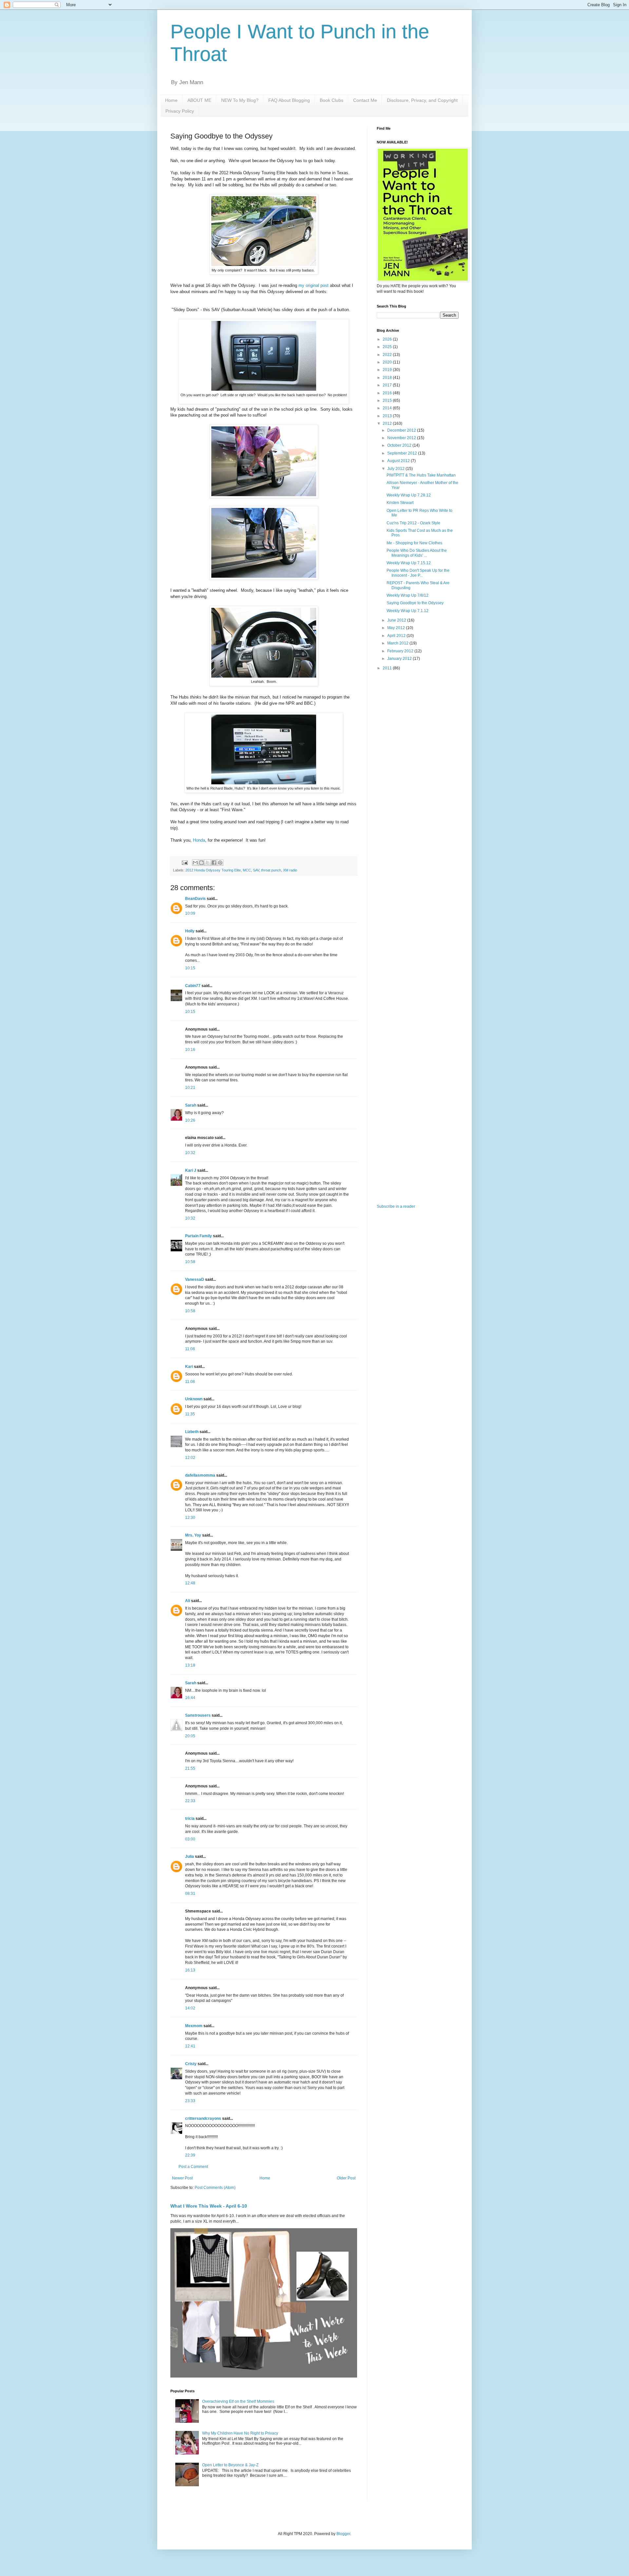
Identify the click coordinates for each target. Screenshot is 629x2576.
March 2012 (398, 643)
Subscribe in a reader (396, 1206)
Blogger (343, 2534)
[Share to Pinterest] (220, 863)
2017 (388, 385)
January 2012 (400, 659)
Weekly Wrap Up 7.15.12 (409, 563)
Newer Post (182, 2178)
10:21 (190, 1088)
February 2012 (401, 651)
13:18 (190, 1665)
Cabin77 (193, 986)
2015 (388, 401)
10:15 (190, 968)
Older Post (346, 2178)
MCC (247, 870)
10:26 (190, 1120)
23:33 (190, 2101)
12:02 (190, 1458)
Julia (190, 1857)
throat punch (271, 870)
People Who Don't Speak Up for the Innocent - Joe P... (418, 573)
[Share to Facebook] (214, 863)
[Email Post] (184, 862)
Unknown (194, 1399)
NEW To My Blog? (240, 100)
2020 (388, 362)
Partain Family (199, 1236)
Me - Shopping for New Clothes (414, 543)
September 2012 (403, 453)
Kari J (191, 1170)
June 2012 (397, 620)
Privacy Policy (180, 111)
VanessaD (195, 1279)
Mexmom (194, 2026)
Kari (189, 1367)
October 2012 (400, 445)
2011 (388, 668)
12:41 (190, 2046)
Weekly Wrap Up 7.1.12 (408, 611)
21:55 (190, 1768)
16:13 (190, 1970)
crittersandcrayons (203, 2119)
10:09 (190, 913)
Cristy (191, 2064)
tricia (190, 1819)
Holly (190, 931)
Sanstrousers (198, 1715)
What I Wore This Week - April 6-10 (209, 2206)
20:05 (190, 1736)
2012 (388, 423)
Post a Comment (193, 2167)
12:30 (190, 1518)
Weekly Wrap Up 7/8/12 (408, 595)
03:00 (190, 1839)
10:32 (190, 1153)
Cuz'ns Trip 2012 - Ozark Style (413, 523)
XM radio (290, 870)
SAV (256, 870)
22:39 (190, 2155)
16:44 (190, 1698)
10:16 (190, 1050)
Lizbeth (192, 1432)
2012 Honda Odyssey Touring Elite (213, 870)
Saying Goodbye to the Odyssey (415, 603)
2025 (388, 347)
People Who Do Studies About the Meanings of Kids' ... (417, 553)
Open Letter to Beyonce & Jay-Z (230, 2465)
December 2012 (402, 430)
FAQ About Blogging (289, 100)
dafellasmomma (200, 1475)
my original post (314, 285)
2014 (388, 408)
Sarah (191, 1105)
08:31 (190, 1894)
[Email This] (195, 863)
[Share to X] (208, 863)
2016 (388, 393)
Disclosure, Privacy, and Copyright (422, 100)
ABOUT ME (199, 100)
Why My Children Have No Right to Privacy (240, 2433)
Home (171, 100)
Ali (188, 1601)
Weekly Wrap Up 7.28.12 (409, 495)
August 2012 (399, 461)
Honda (199, 840)
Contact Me (365, 100)
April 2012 (397, 636)
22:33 (190, 1801)
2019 (388, 370)
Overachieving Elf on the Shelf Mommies (238, 2401)
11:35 (190, 1414)
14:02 (190, 2008)
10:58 (190, 1262)
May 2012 (397, 628)
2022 (388, 355)
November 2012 (402, 438)
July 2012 (396, 469)
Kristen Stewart (400, 503)
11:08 (190, 1349)
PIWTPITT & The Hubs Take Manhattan (421, 475)
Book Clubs (332, 100)
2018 (388, 378)
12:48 (190, 1583)
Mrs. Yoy (193, 1535)
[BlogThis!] (201, 863)
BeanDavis (195, 899)
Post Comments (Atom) (215, 2188)
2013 (388, 416)
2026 (388, 339)
